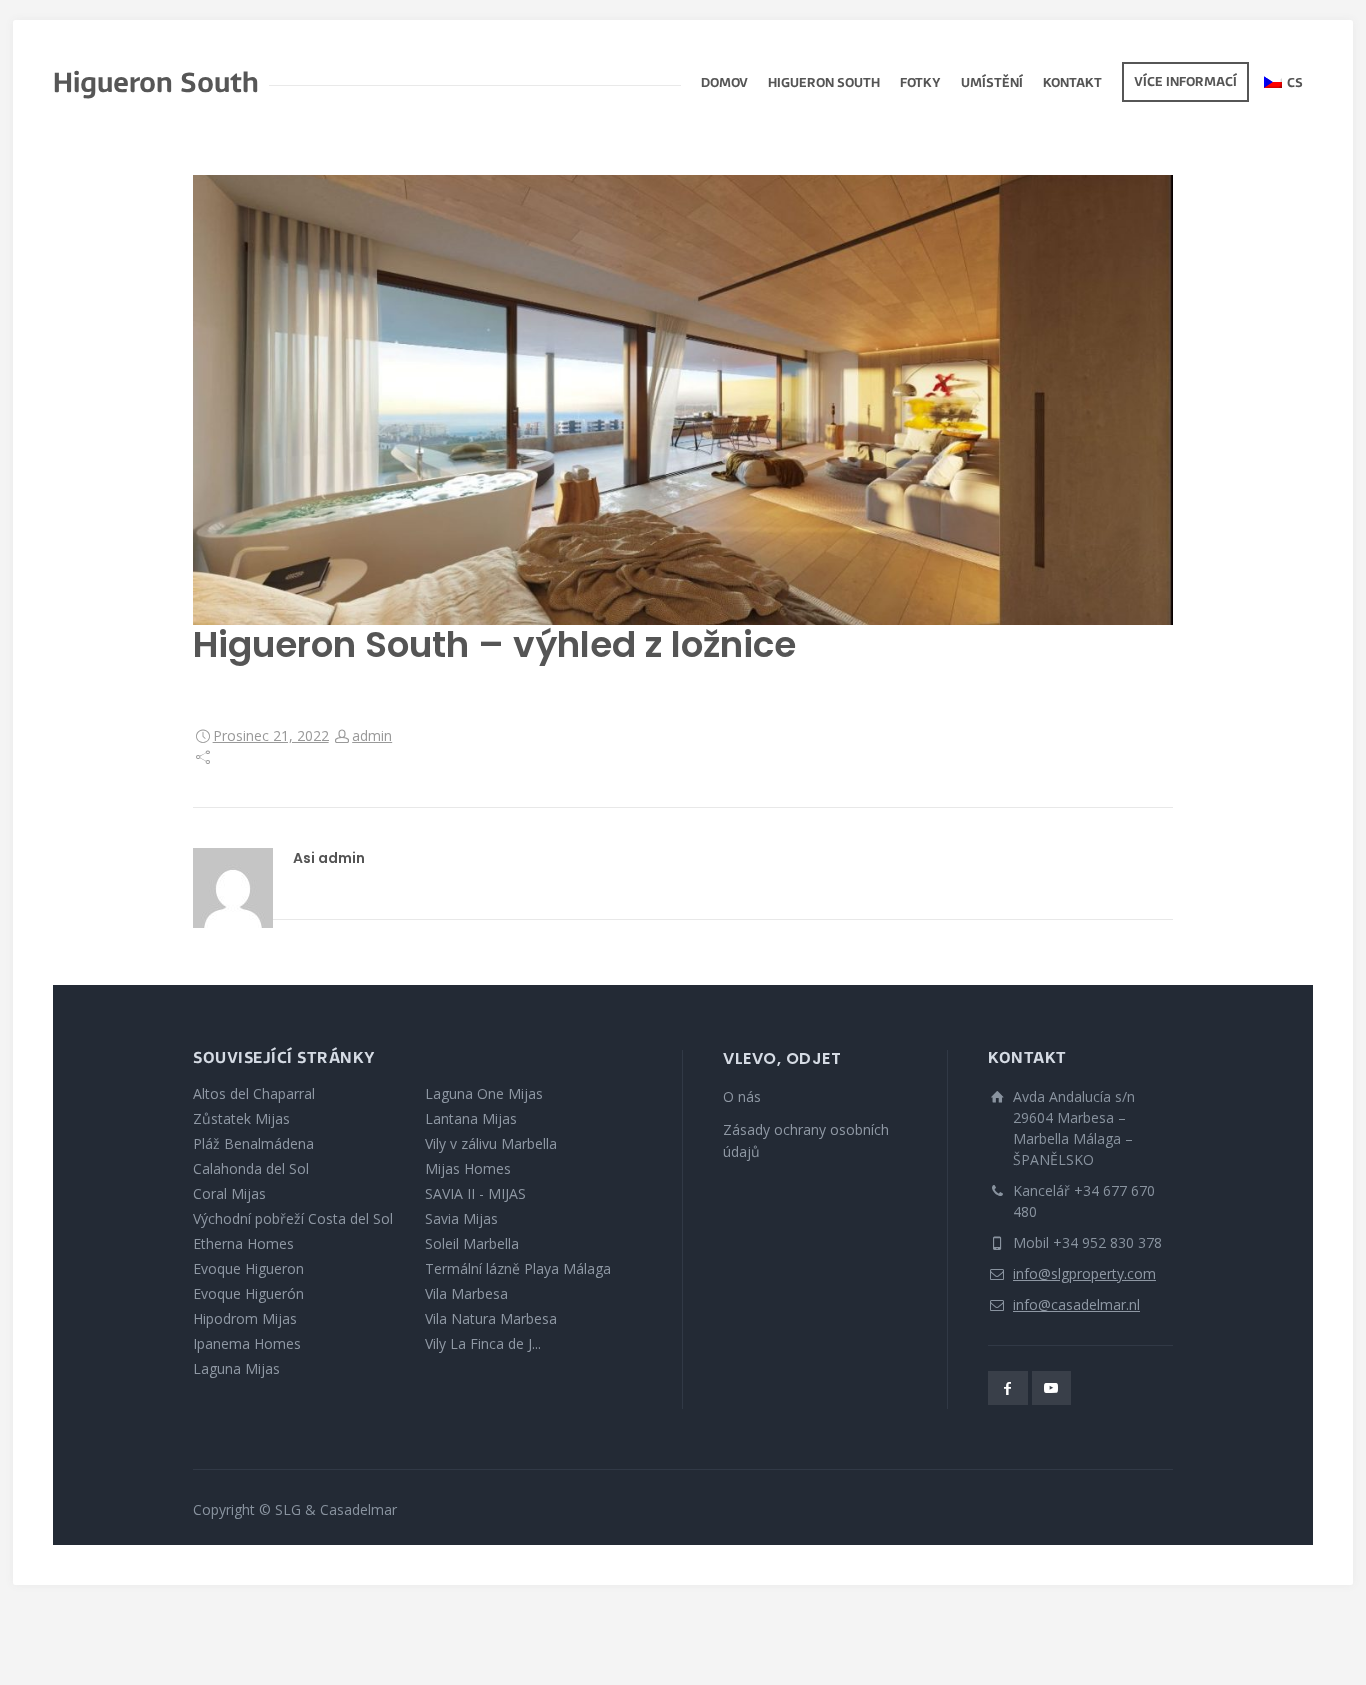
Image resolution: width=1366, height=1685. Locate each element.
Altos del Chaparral (254, 1093)
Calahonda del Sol (251, 1168)
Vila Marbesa (466, 1293)
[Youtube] (1052, 1388)
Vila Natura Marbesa (491, 1318)
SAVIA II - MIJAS (475, 1193)
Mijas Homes (468, 1168)
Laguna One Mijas (484, 1093)
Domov (724, 84)
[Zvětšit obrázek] (683, 400)
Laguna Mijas (236, 1368)
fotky (920, 84)
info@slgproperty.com (1084, 1273)
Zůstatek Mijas (241, 1118)
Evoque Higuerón (248, 1293)
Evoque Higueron (248, 1268)
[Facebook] (1008, 1388)
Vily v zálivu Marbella (491, 1143)
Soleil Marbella (472, 1243)
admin (372, 735)
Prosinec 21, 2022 (271, 735)
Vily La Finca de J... (483, 1343)
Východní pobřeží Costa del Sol (293, 1218)
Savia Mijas (461, 1218)
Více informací (1185, 83)
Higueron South (824, 84)
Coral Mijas (229, 1193)
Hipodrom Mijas (245, 1318)
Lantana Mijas (471, 1118)
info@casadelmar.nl (1076, 1304)
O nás (742, 1096)
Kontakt (1072, 84)
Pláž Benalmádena (253, 1143)
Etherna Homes (243, 1243)
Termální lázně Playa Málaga (518, 1268)
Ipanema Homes (247, 1343)
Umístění (992, 84)
